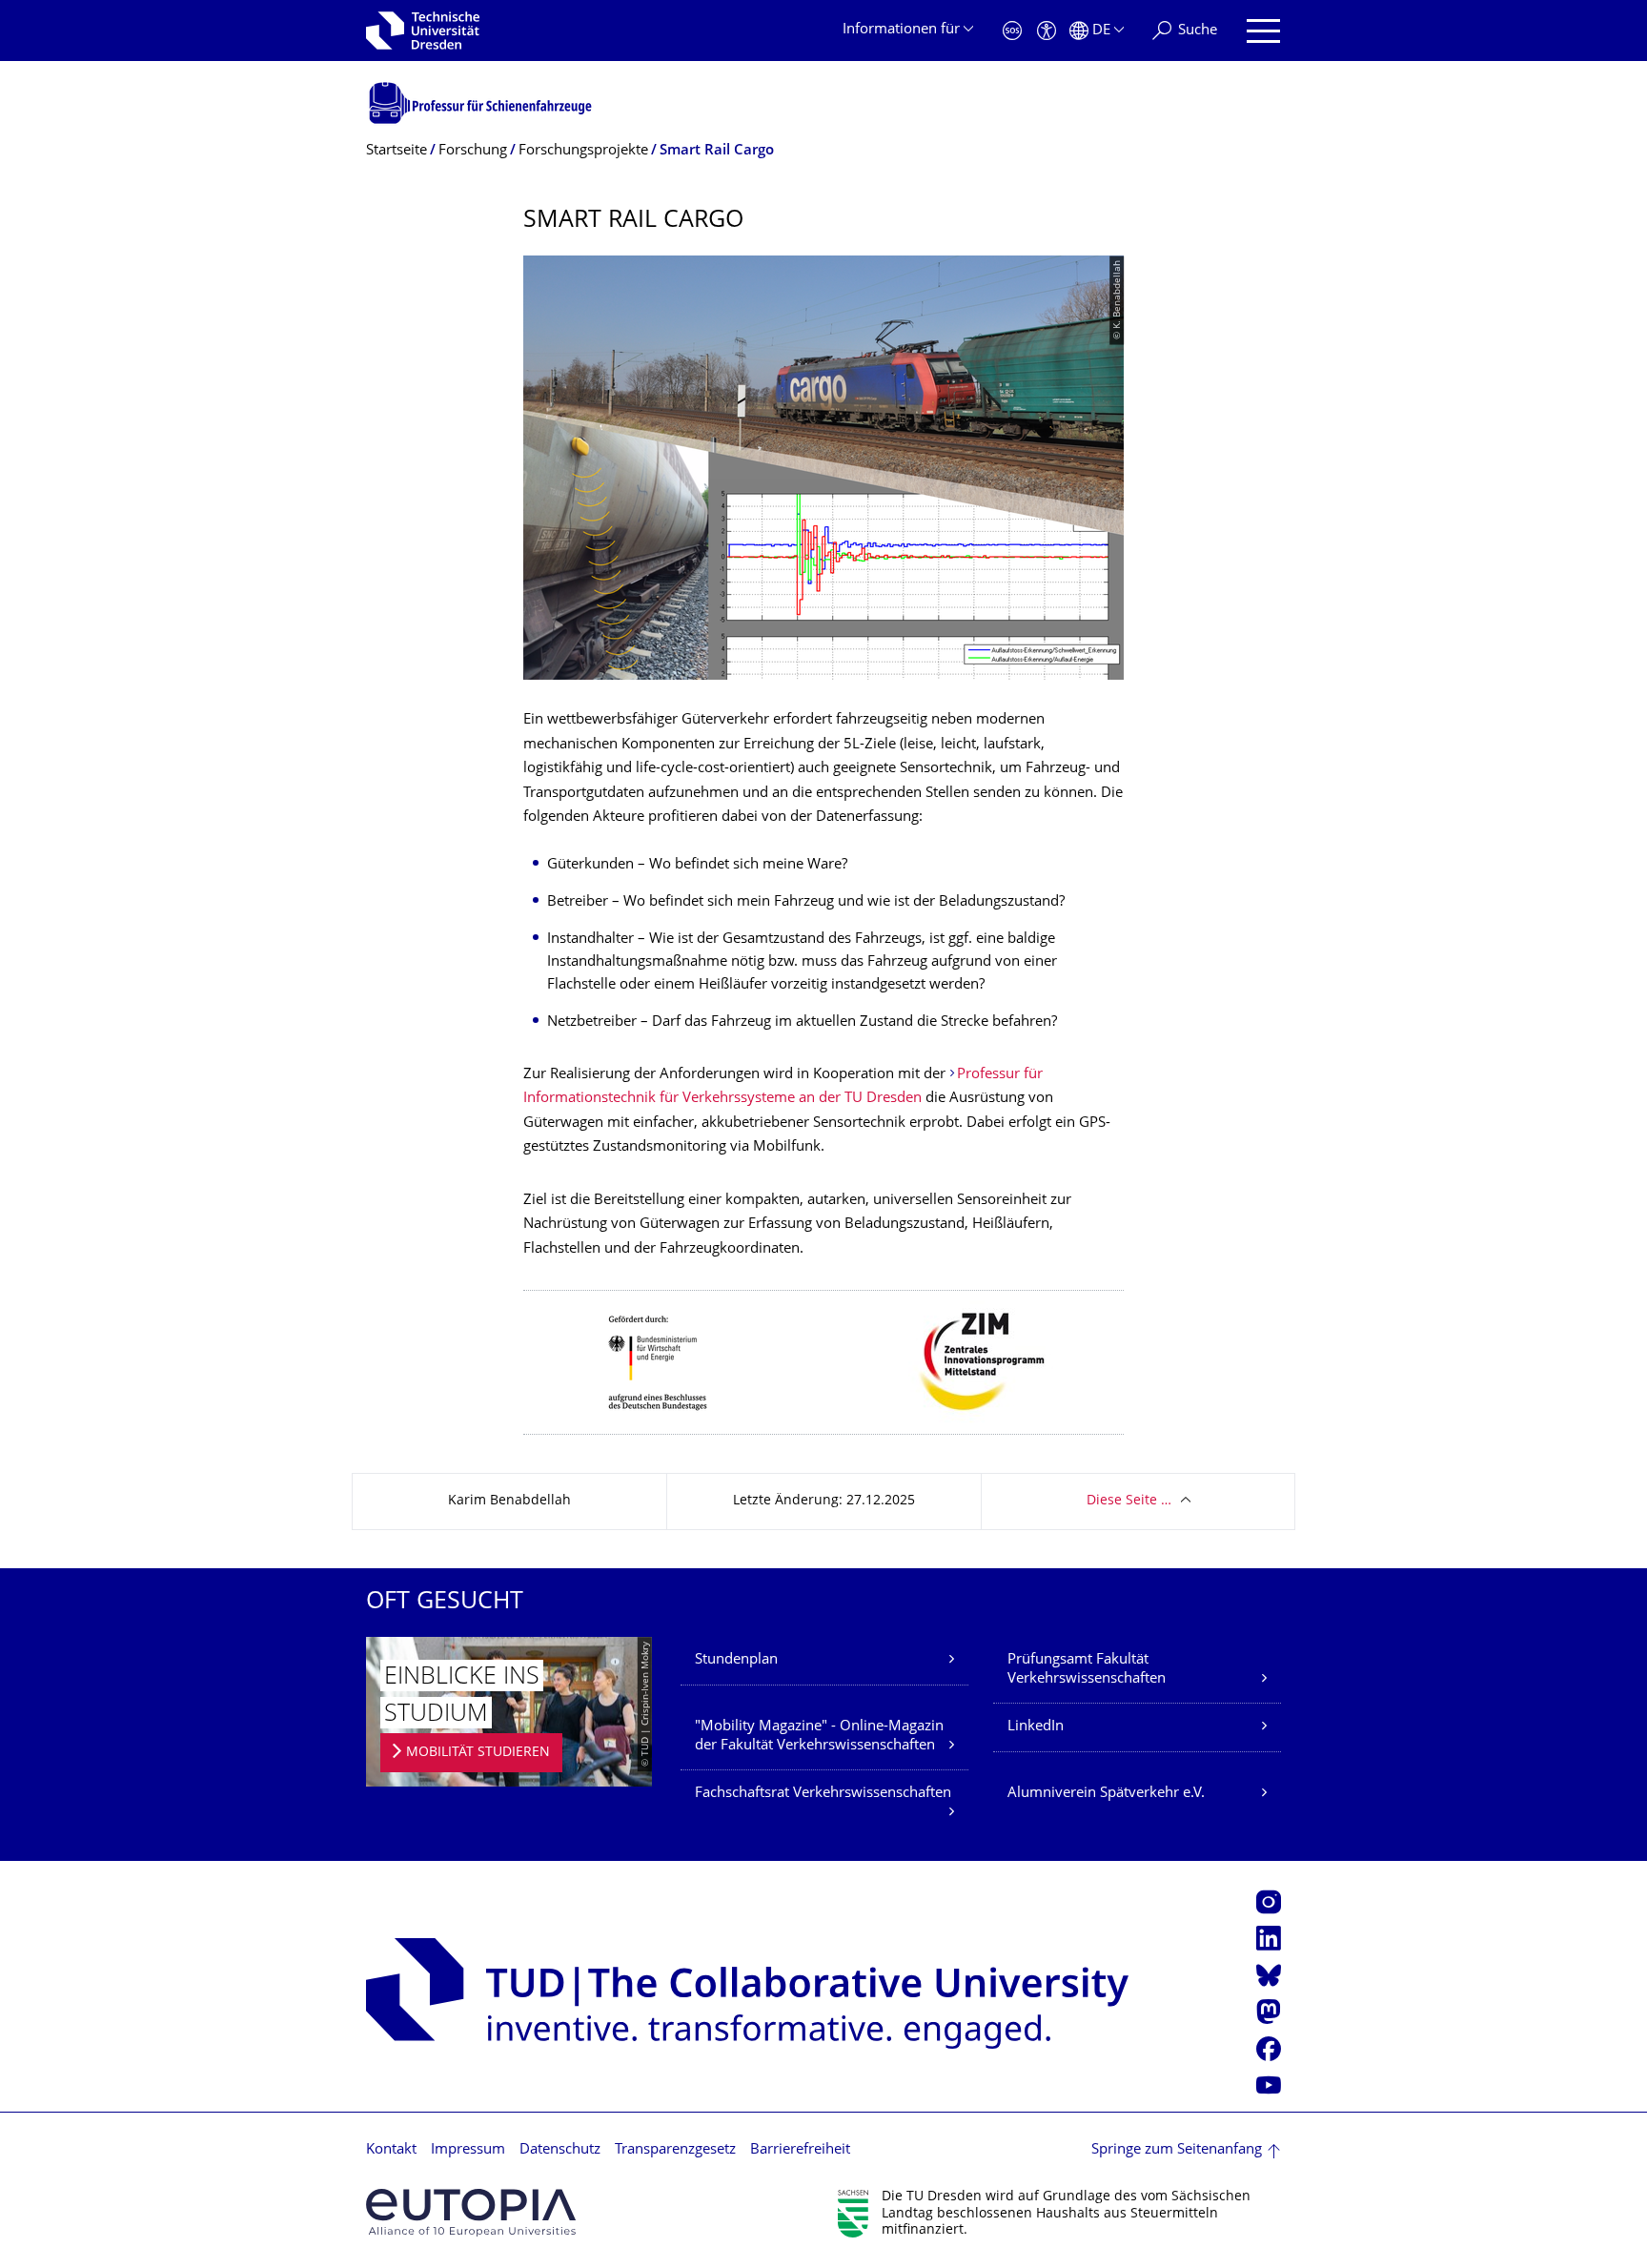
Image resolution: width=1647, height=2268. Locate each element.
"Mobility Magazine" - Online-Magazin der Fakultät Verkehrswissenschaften (819, 1737)
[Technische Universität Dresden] (423, 31)
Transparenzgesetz (675, 2150)
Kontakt (391, 2150)
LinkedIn (1036, 1727)
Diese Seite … (1129, 1501)
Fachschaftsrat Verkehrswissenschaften (823, 1794)
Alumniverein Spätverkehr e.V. (1106, 1794)
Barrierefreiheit (800, 2150)
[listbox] (823, 1362)
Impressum (468, 2150)
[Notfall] (1012, 31)
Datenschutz (560, 2150)
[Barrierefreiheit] (1047, 31)
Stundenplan (736, 1660)
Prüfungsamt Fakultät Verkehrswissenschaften (1087, 1670)
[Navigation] (1263, 31)
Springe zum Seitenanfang (1177, 2150)
